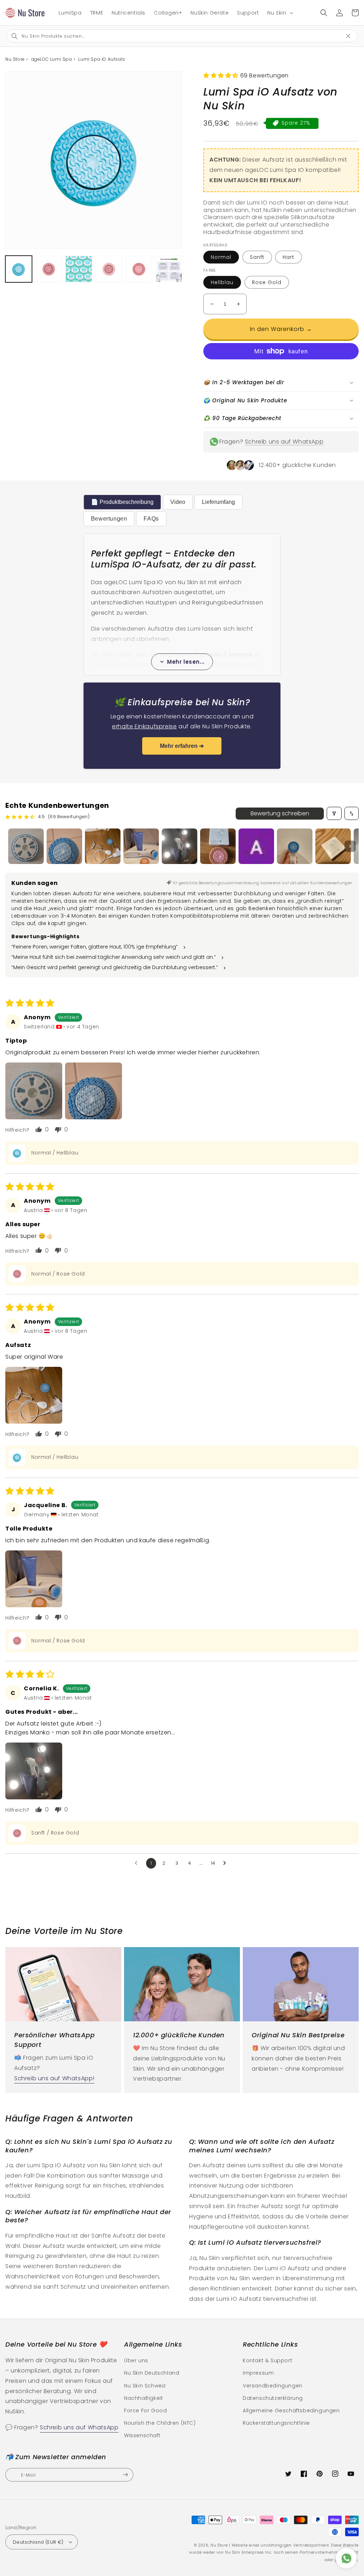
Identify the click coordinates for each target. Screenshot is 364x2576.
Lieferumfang (218, 502)
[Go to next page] (226, 1863)
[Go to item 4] (141, 846)
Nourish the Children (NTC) (160, 2423)
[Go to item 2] (64, 846)
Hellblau (222, 282)
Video (178, 502)
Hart (288, 257)
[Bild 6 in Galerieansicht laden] (109, 269)
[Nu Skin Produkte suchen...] (324, 13)
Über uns (136, 2360)
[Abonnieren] (125, 2475)
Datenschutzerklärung (273, 2398)
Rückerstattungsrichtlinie (276, 2423)
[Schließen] (352, 35)
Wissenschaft (142, 2435)
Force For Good (145, 2411)
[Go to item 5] (180, 846)
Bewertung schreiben (280, 813)
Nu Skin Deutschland (152, 2373)
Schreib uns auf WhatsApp (284, 442)
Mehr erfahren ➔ (182, 746)
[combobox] (176, 36)
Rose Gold (267, 282)
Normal (221, 257)
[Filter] (334, 813)
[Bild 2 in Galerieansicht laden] (49, 269)
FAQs (151, 519)
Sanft (257, 257)
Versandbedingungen (273, 2386)
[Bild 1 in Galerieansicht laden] (19, 269)
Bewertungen (109, 519)
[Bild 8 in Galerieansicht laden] (169, 269)
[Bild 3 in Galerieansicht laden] (79, 269)
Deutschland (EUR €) (38, 2542)
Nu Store (219, 2545)
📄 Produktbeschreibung (122, 502)
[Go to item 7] (256, 846)
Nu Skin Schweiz (145, 2386)
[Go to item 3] (103, 846)
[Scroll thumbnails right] (350, 846)
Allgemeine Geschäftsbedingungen (291, 2411)
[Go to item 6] (218, 846)
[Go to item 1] (26, 846)
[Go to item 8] (295, 846)
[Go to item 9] (333, 846)
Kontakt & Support (267, 2360)
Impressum (258, 2373)
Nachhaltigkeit (143, 2398)
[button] (279, 13)
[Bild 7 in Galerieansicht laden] (139, 269)
